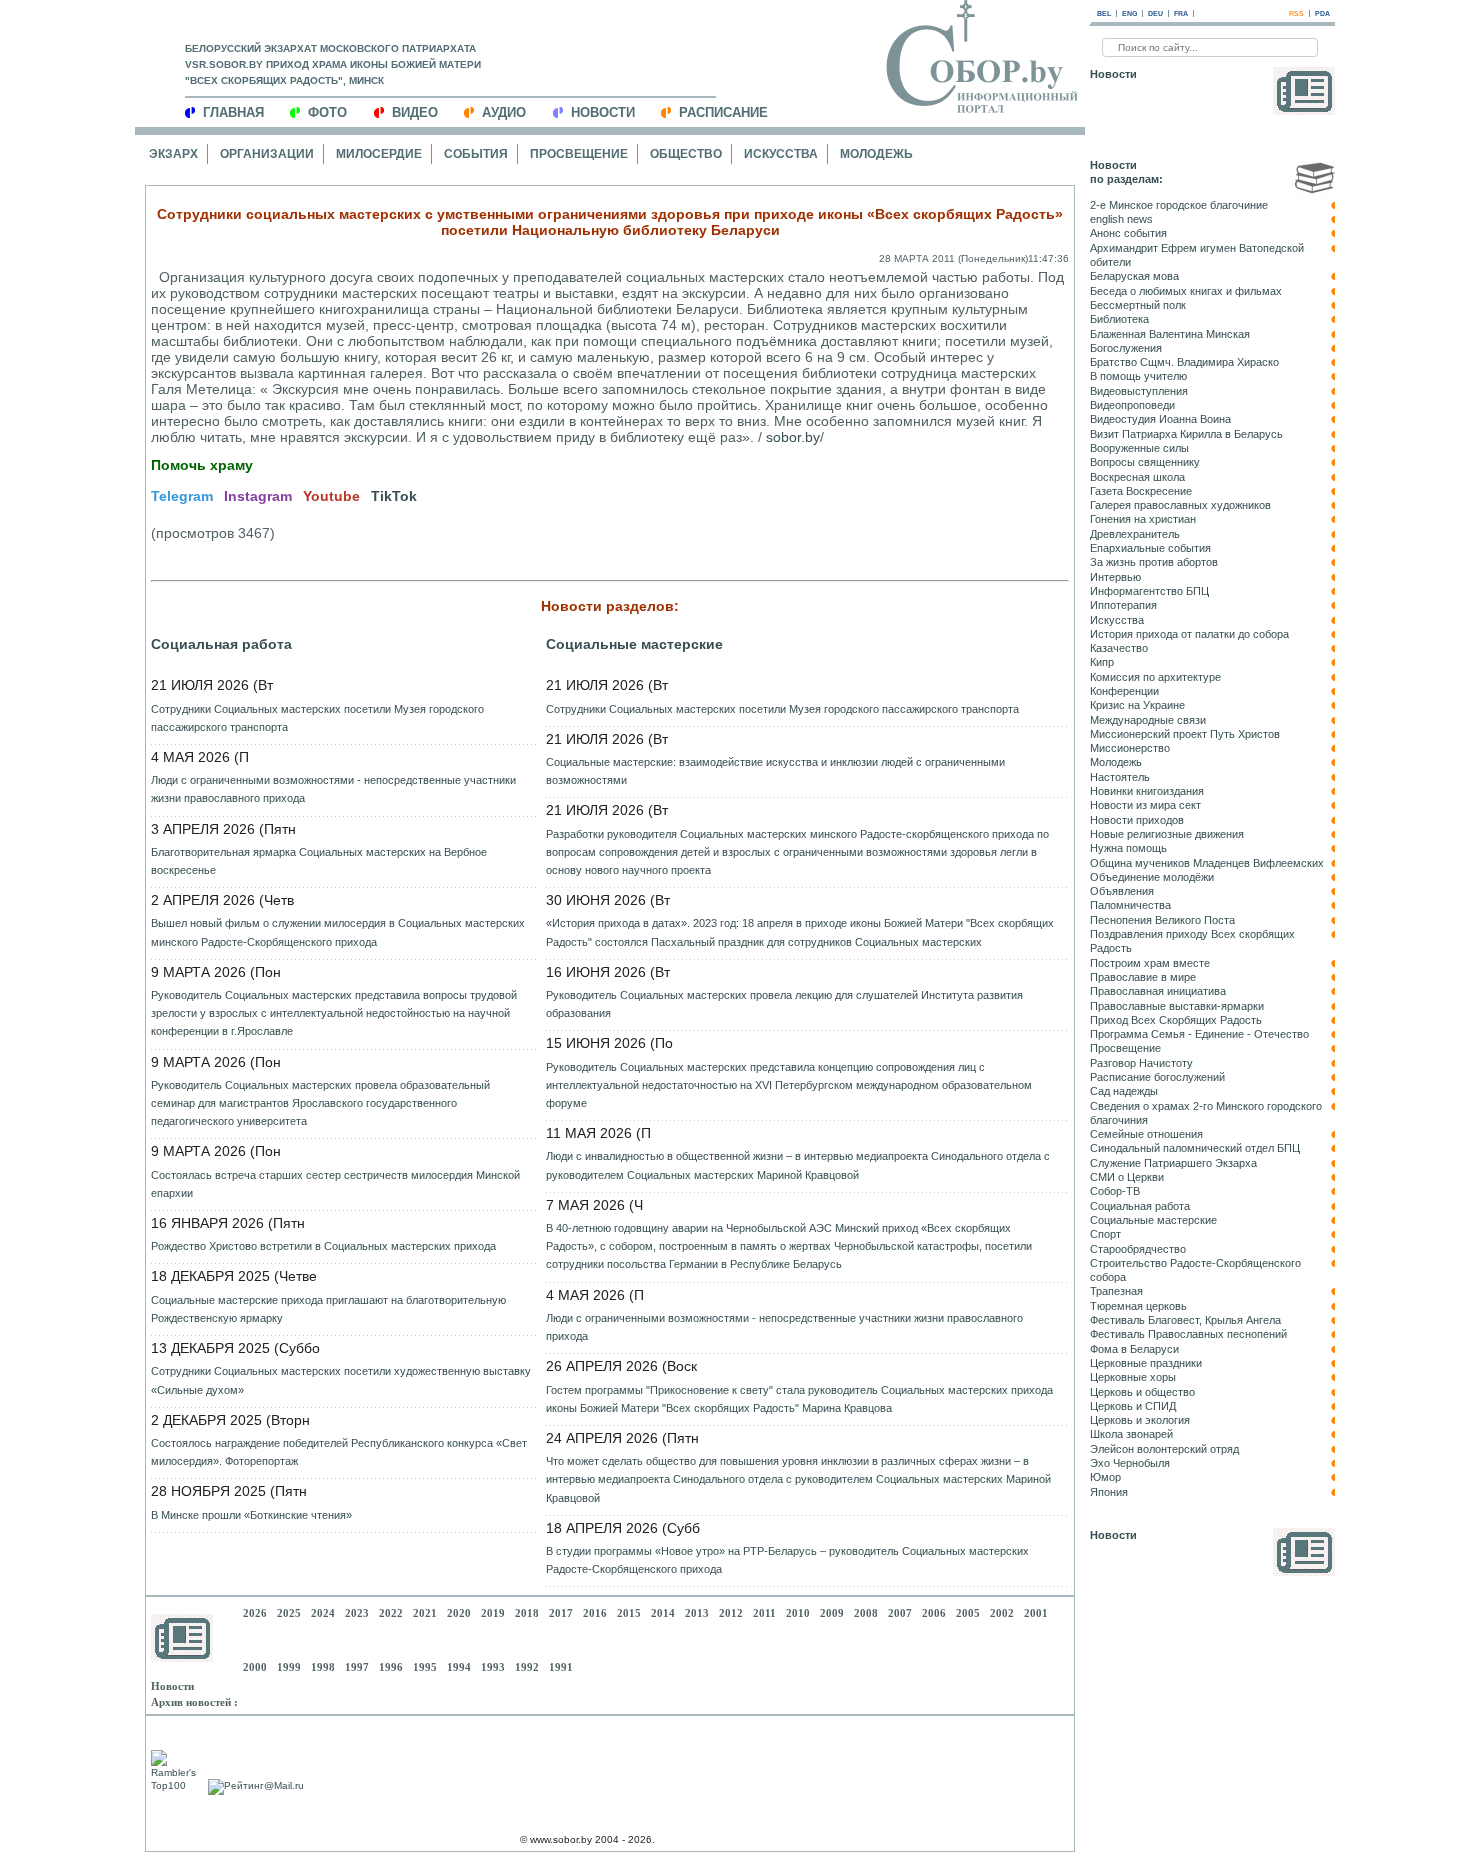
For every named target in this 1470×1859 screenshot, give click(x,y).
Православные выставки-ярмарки (1177, 1006)
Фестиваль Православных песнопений (1188, 1334)
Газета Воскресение (1141, 491)
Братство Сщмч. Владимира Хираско (1184, 362)
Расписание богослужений (1157, 1077)
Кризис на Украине (1137, 705)
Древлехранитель (1135, 534)
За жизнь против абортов (1154, 562)
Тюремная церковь (1138, 1306)
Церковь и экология (1140, 1420)
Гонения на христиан (1143, 519)
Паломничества (1130, 905)
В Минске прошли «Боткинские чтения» (251, 1515)
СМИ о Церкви (1127, 1177)
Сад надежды (1124, 1091)
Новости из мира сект (1145, 805)
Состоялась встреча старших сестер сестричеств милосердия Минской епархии (335, 1184)
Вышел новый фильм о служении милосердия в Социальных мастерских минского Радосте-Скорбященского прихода (338, 932)
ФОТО (327, 112)
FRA (1181, 13)
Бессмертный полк (1138, 305)
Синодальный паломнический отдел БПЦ (1195, 1148)
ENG (1129, 13)
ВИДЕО (415, 112)
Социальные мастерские (634, 644)
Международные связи (1148, 720)
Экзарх (173, 154)
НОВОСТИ (603, 112)
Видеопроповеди (1132, 405)
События (476, 154)
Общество (686, 154)
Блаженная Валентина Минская (1170, 334)
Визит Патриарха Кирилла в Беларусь (1186, 434)
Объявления (1122, 891)
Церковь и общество (1142, 1392)
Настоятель (1120, 777)
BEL (1104, 13)
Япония (1109, 1492)
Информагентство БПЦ (1149, 591)
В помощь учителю (1138, 376)
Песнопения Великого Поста (1162, 920)
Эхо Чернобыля (1130, 1463)
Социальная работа (221, 644)
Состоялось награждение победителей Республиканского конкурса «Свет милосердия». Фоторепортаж (339, 1452)
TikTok (394, 496)
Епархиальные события (1150, 548)
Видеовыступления (1139, 391)
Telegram (182, 496)
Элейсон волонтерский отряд (1164, 1449)
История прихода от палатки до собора (1189, 634)
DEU (1155, 13)
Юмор (1105, 1477)
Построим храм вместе (1150, 963)
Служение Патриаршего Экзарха (1173, 1163)
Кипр (1102, 662)
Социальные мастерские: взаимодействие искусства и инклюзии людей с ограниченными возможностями (775, 771)
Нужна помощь (1128, 848)
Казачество (1119, 648)
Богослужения (1126, 348)
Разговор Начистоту (1141, 1063)
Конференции (1124, 691)
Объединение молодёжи (1152, 877)
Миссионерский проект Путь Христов (1185, 734)
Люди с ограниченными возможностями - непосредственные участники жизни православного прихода (333, 789)
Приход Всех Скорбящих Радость (1176, 1020)
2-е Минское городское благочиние (1179, 205)
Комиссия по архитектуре (1155, 677)
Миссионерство (1130, 748)
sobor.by (793, 437)
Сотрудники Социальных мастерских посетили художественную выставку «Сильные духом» (341, 1380)
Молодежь (876, 154)
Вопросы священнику (1145, 462)
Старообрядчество (1138, 1249)
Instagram (258, 496)
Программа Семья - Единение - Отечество (1199, 1034)
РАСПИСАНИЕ (723, 112)
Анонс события (1128, 233)
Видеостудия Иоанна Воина (1160, 419)
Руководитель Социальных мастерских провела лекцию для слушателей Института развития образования (784, 1004)
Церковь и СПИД (1133, 1406)
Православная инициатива (1158, 991)
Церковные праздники (1146, 1363)
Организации (267, 154)
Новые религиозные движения (1167, 834)
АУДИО (504, 112)
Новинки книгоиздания (1147, 791)
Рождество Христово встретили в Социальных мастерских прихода (323, 1246)
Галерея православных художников (1180, 505)
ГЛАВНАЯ (233, 112)
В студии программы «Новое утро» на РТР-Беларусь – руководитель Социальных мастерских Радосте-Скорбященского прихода (787, 1560)
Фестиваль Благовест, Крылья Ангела (1185, 1320)
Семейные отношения (1146, 1134)
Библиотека (1119, 319)
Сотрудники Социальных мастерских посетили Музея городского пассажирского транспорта (317, 718)
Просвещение (579, 154)
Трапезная (1116, 1291)
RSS (1296, 13)
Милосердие (379, 154)
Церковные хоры (1133, 1377)
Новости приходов (1137, 820)
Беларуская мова (1134, 276)
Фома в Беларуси (1134, 1349)
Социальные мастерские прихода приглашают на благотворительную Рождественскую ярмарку (328, 1309)
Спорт (1105, 1234)
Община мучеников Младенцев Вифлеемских (1207, 863)
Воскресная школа (1137, 477)
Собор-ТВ (1115, 1191)
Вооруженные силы (1139, 448)
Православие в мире (1143, 977)
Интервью (1115, 577)
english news (1121, 219)
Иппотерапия (1123, 605)
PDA (1322, 13)
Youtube (331, 496)
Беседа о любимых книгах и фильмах (1186, 291)
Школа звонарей (1131, 1434)
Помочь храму (202, 465)
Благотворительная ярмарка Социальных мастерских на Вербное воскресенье (319, 861)
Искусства (781, 154)
